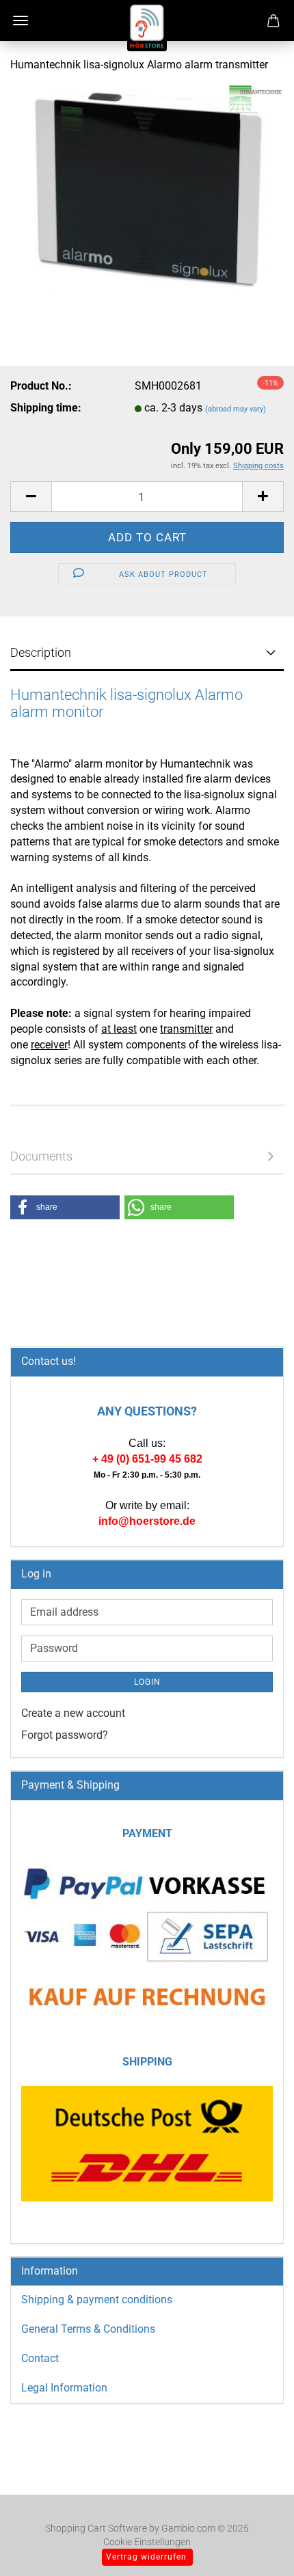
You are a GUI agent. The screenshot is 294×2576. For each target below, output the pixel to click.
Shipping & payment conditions (97, 2300)
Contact (40, 2358)
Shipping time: (46, 408)
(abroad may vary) (236, 409)
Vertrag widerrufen (146, 2557)
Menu (21, 21)
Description (41, 652)
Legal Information (64, 2388)
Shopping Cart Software (96, 2528)
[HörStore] (147, 27)
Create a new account (73, 1713)
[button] (31, 497)
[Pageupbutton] (256, 2545)
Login (147, 1682)
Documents (41, 1156)
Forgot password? (65, 1735)
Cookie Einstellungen (147, 2542)
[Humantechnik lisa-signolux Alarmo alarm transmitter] (147, 187)
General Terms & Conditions (88, 2329)
